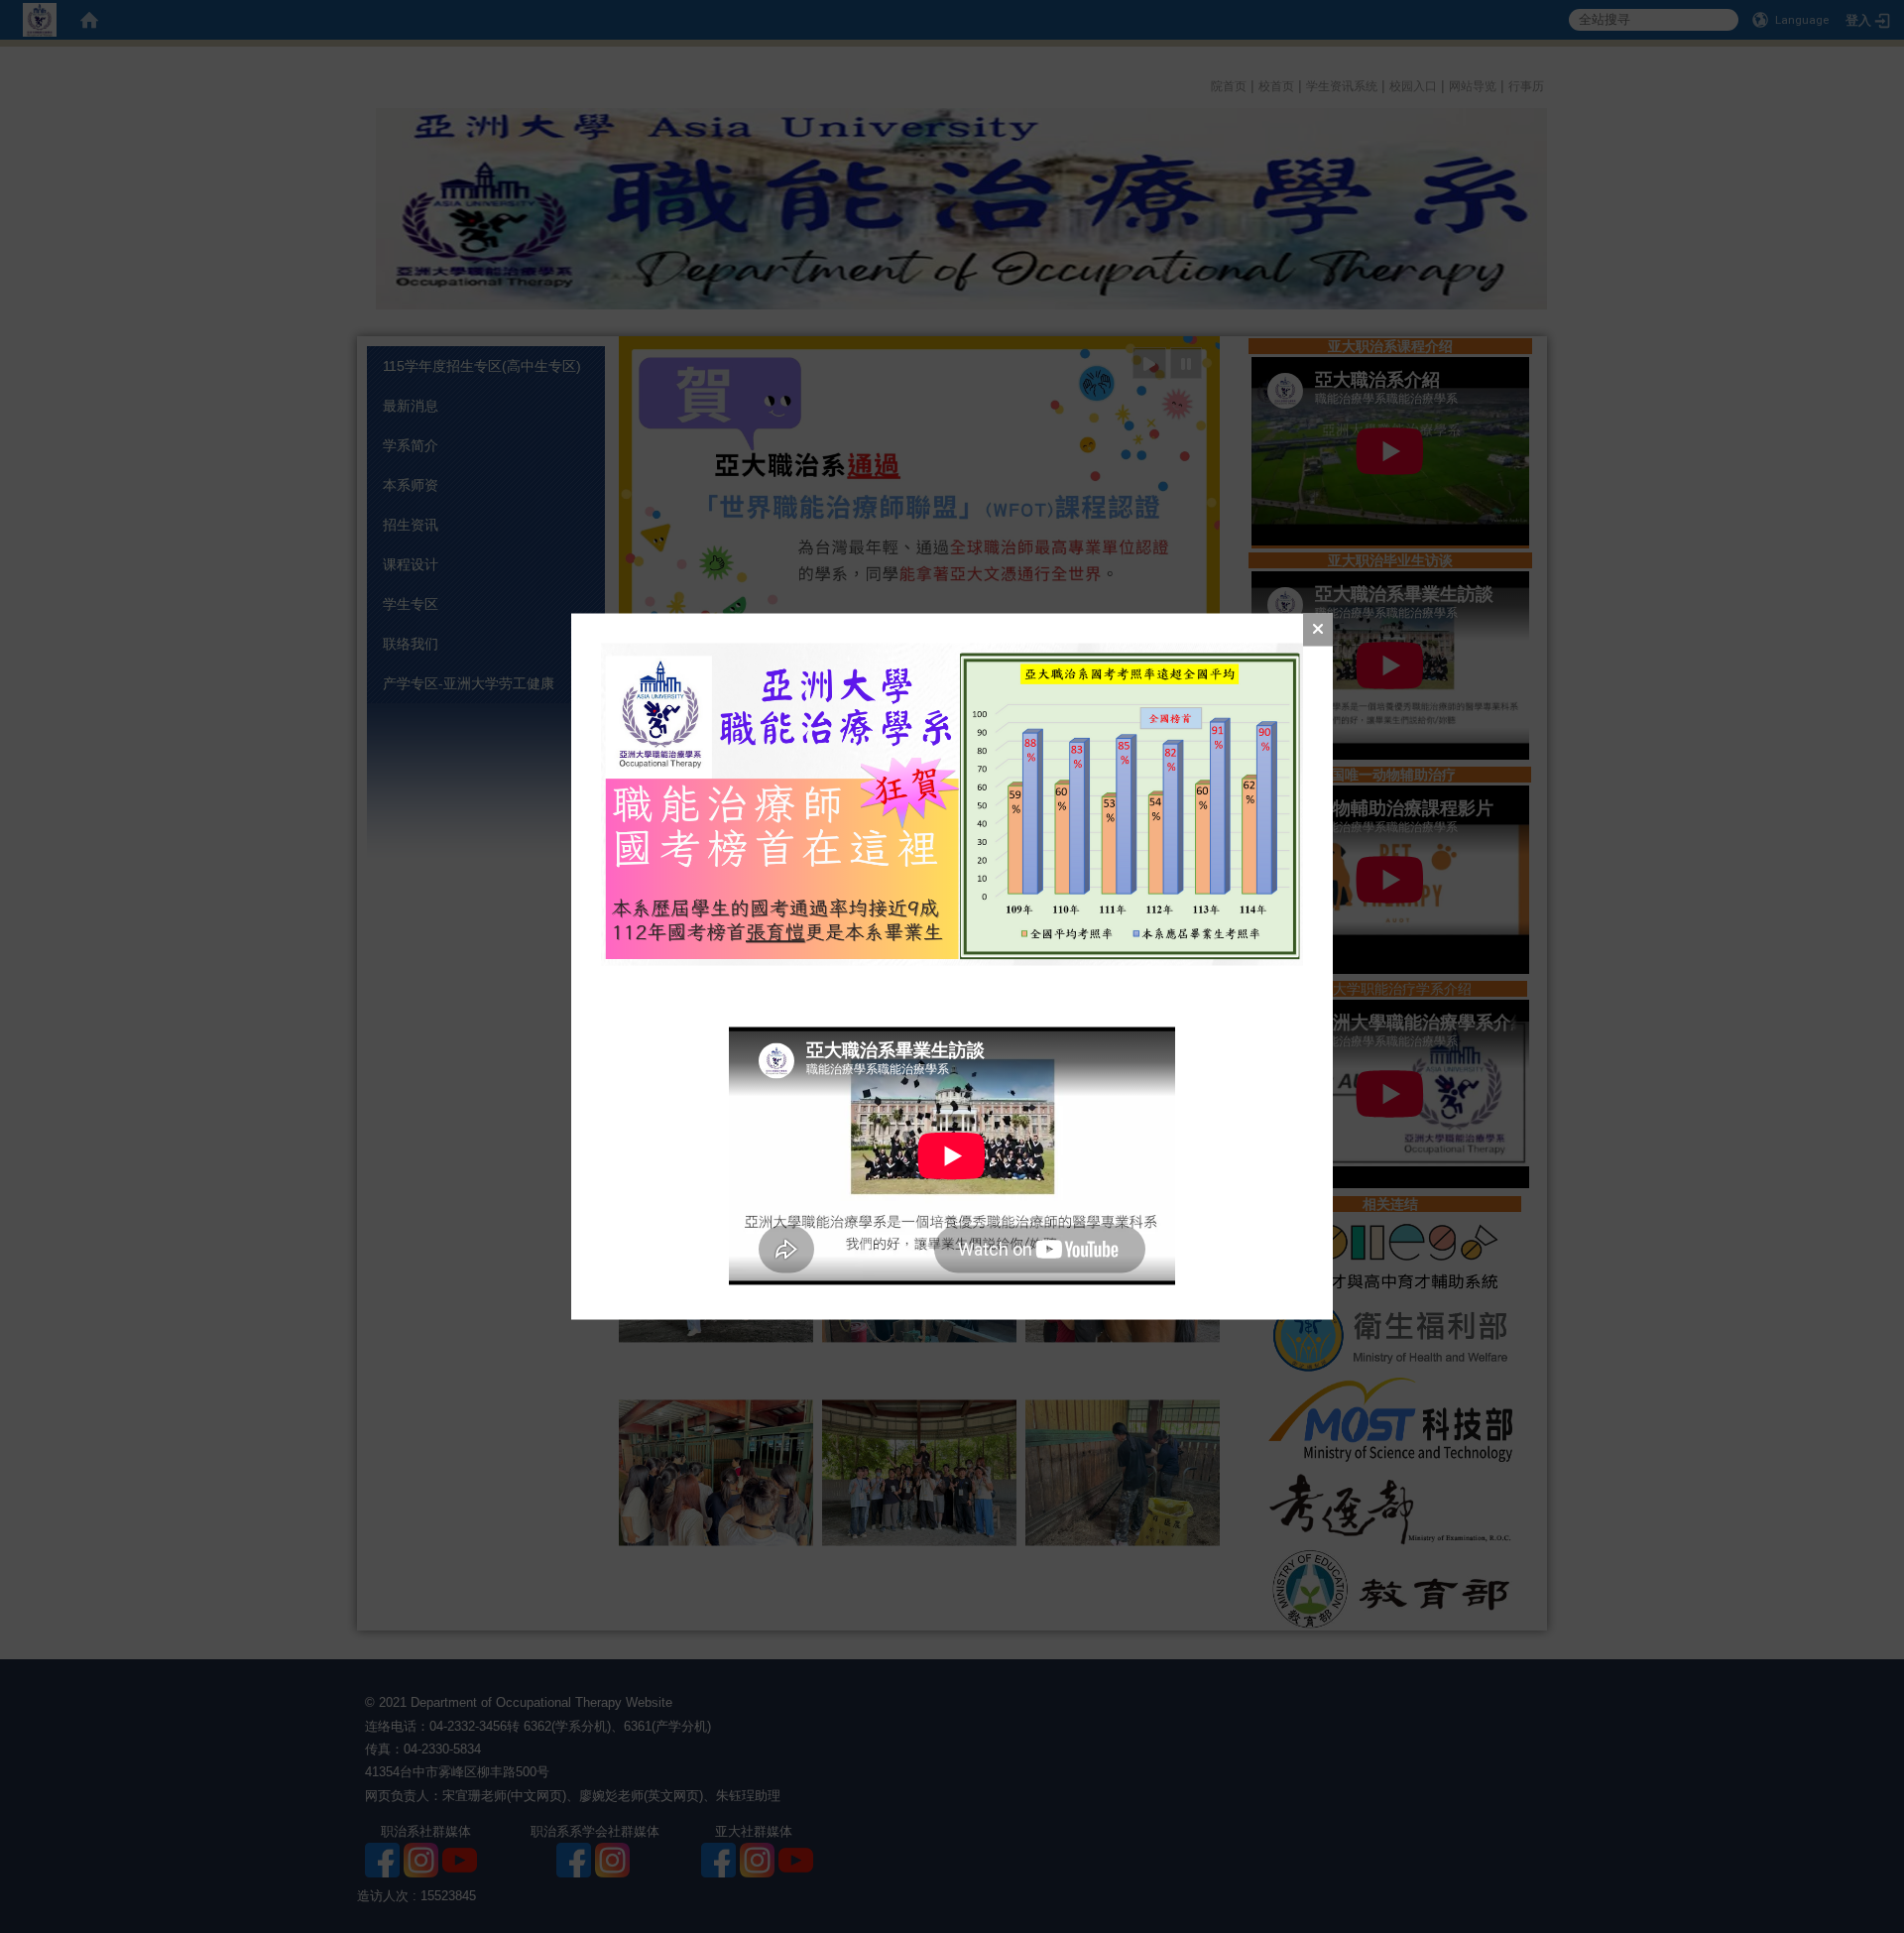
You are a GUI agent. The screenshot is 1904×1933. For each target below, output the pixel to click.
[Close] (1318, 629)
